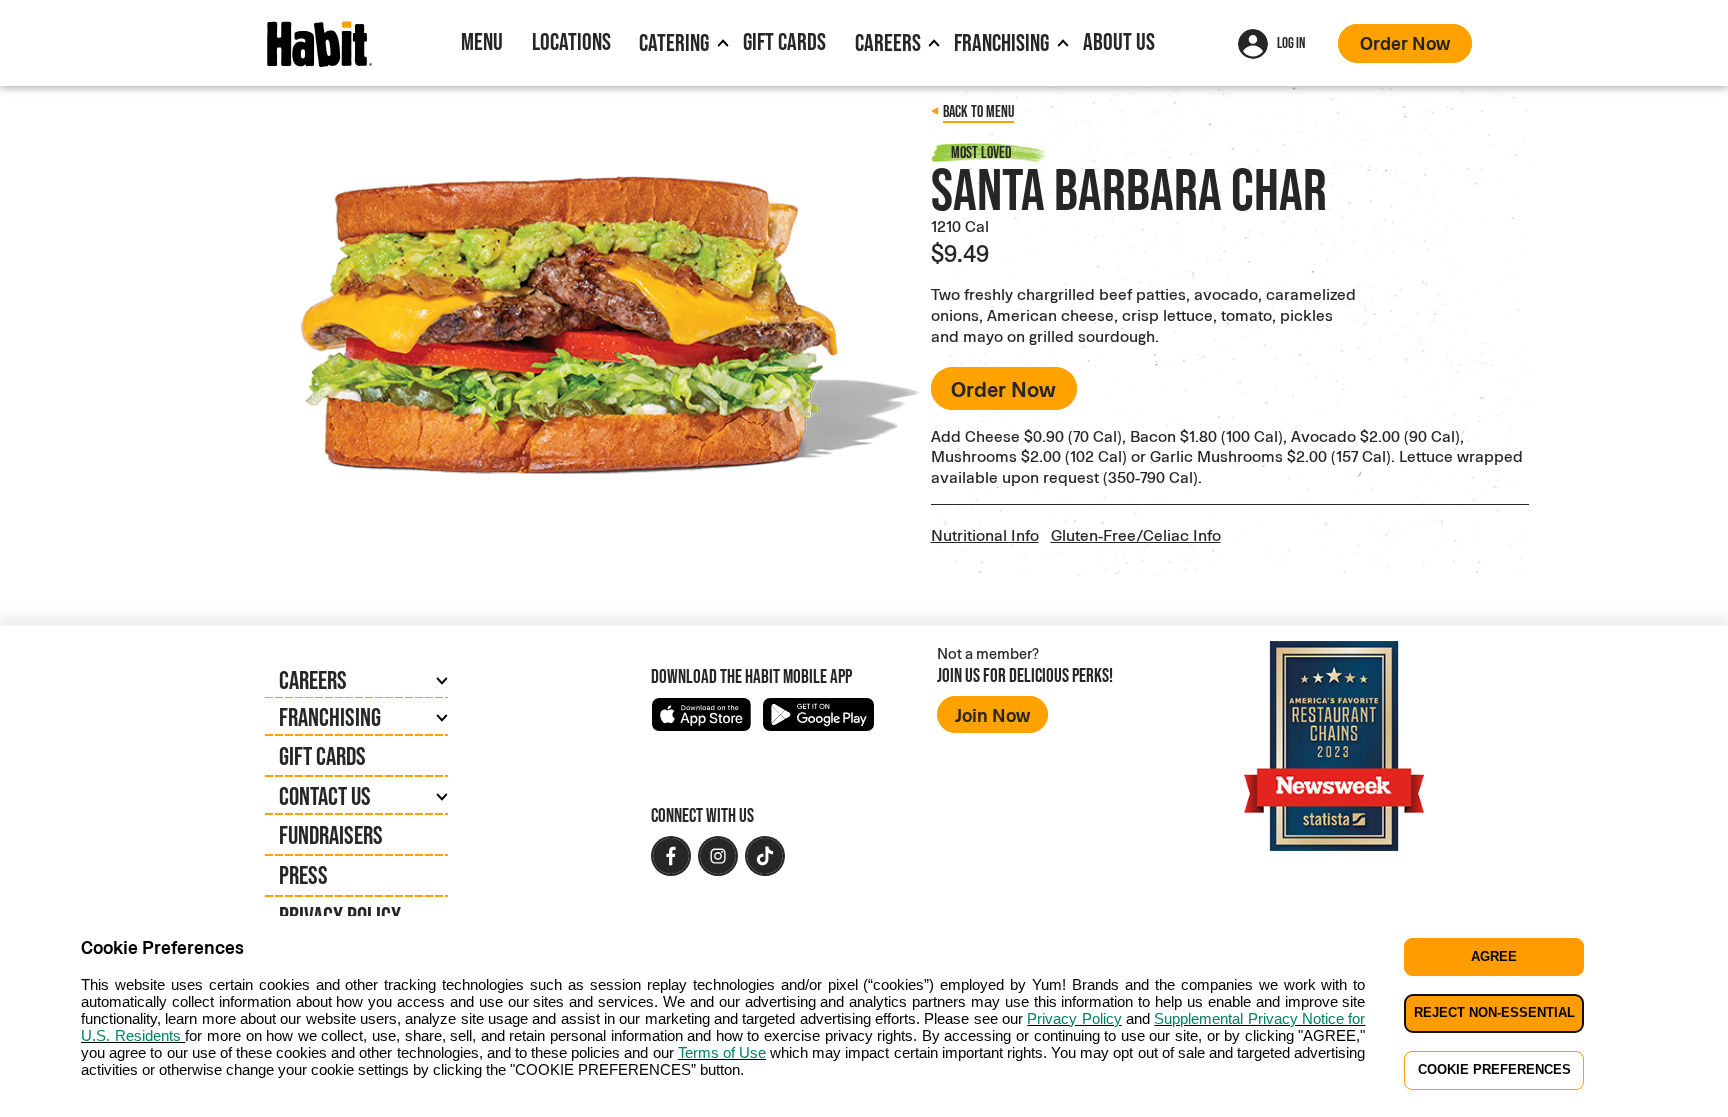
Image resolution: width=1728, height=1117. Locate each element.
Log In (1291, 42)
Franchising (1001, 42)
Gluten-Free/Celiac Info (1136, 534)
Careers (888, 42)
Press (303, 875)
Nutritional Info (985, 534)
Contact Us (325, 796)
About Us (1119, 41)
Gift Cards (784, 41)
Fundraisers (331, 835)
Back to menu (978, 111)
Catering (674, 42)
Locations (571, 41)
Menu (482, 41)
